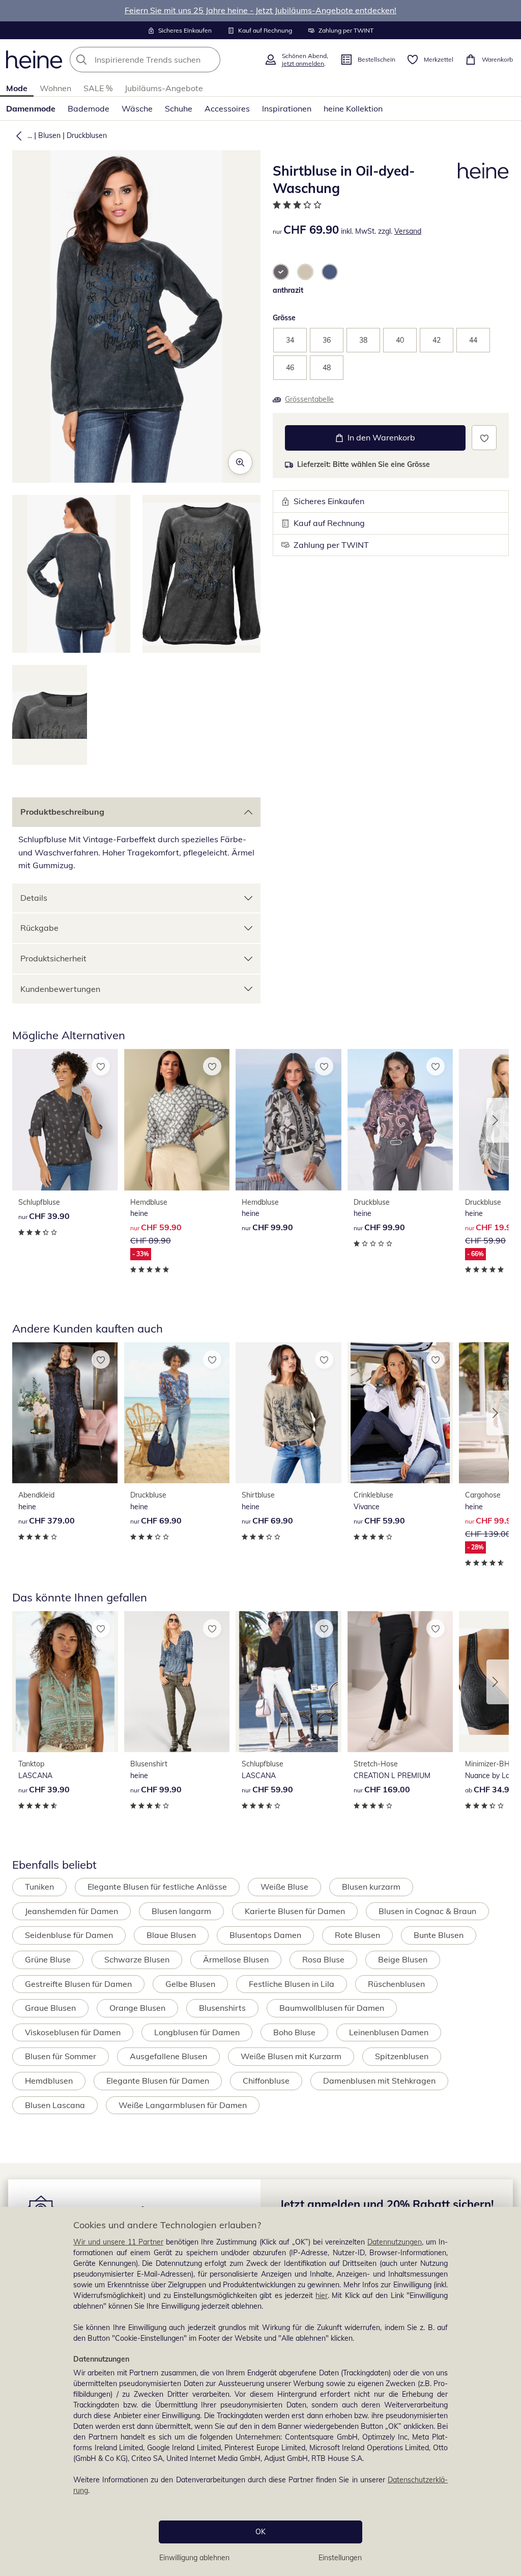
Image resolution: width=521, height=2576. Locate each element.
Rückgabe (39, 928)
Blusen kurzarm (371, 1887)
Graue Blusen (50, 2008)
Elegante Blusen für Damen (158, 2081)
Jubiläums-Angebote (164, 88)
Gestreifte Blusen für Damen (78, 1984)
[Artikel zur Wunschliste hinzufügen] (484, 438)
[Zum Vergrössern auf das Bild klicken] (240, 462)
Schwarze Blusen (137, 1959)
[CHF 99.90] (288, 1120)
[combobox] (164, 60)
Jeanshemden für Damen (71, 1911)
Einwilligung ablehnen (194, 2558)
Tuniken (39, 1887)
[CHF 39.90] (65, 1120)
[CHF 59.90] (400, 1413)
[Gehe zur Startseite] (34, 60)
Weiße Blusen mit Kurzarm (291, 2056)
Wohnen (55, 88)
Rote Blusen (357, 1935)
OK (260, 2532)
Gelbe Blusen (190, 1984)
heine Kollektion (353, 108)
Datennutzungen (395, 2242)
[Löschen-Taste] (210, 60)
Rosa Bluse (323, 1959)
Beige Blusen (403, 1959)
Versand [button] (408, 231)
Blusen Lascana (55, 2105)
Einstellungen (340, 2558)
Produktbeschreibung (62, 812)
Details (34, 898)
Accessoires (227, 108)
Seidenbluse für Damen (69, 1935)
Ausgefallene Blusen (168, 2056)
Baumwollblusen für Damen (332, 2008)
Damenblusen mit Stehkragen (379, 2081)
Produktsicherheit (53, 958)
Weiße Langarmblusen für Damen (183, 2105)
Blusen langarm (181, 1911)
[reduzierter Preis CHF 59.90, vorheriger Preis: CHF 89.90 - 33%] (177, 1120)
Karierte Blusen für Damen (295, 1911)
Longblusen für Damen (197, 2032)
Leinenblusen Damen (389, 2032)
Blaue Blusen (171, 1935)
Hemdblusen (49, 2081)
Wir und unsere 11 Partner (118, 2242)
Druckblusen (87, 135)
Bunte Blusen (439, 1935)
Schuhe (179, 108)
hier (322, 2295)
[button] (17, 135)
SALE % (98, 88)
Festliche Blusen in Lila (292, 1984)
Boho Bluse (294, 2032)
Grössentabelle (309, 399)
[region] (260, 2391)
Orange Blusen (137, 2008)
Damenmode (31, 108)
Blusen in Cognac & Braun (427, 1911)
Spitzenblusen (402, 2056)
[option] (281, 272)
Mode (17, 88)
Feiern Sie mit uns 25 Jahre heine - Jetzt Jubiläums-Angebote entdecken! (260, 10)
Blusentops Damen (265, 1935)
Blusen (49, 135)
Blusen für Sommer (61, 2056)
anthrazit (288, 290)
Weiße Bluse (284, 1887)
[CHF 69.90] (177, 1413)
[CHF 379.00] (65, 1413)
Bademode (89, 108)
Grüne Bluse (48, 1959)
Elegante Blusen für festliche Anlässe (157, 1887)
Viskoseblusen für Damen (73, 2032)
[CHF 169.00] (400, 1682)
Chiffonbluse (266, 2081)
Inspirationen (287, 108)
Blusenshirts (222, 2008)
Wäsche (137, 108)
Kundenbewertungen (60, 989)
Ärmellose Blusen (236, 1959)
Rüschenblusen (396, 1984)
